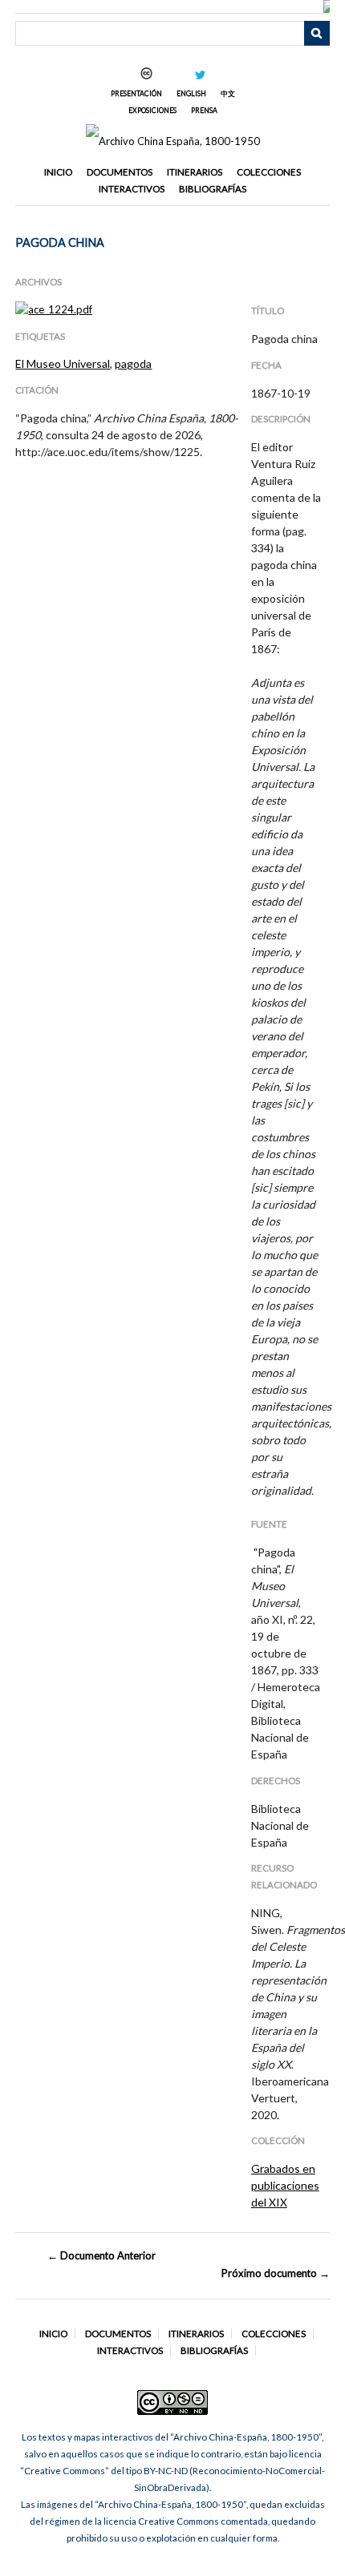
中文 (228, 93)
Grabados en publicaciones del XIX (285, 2185)
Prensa (204, 110)
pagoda (133, 363)
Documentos (120, 172)
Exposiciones (152, 110)
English (191, 93)
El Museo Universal (63, 363)
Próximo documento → (275, 2273)
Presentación (136, 93)
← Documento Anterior (101, 2255)
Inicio (58, 172)
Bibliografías (213, 189)
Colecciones (269, 172)
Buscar (317, 34)
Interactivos (132, 189)
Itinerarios (195, 172)
